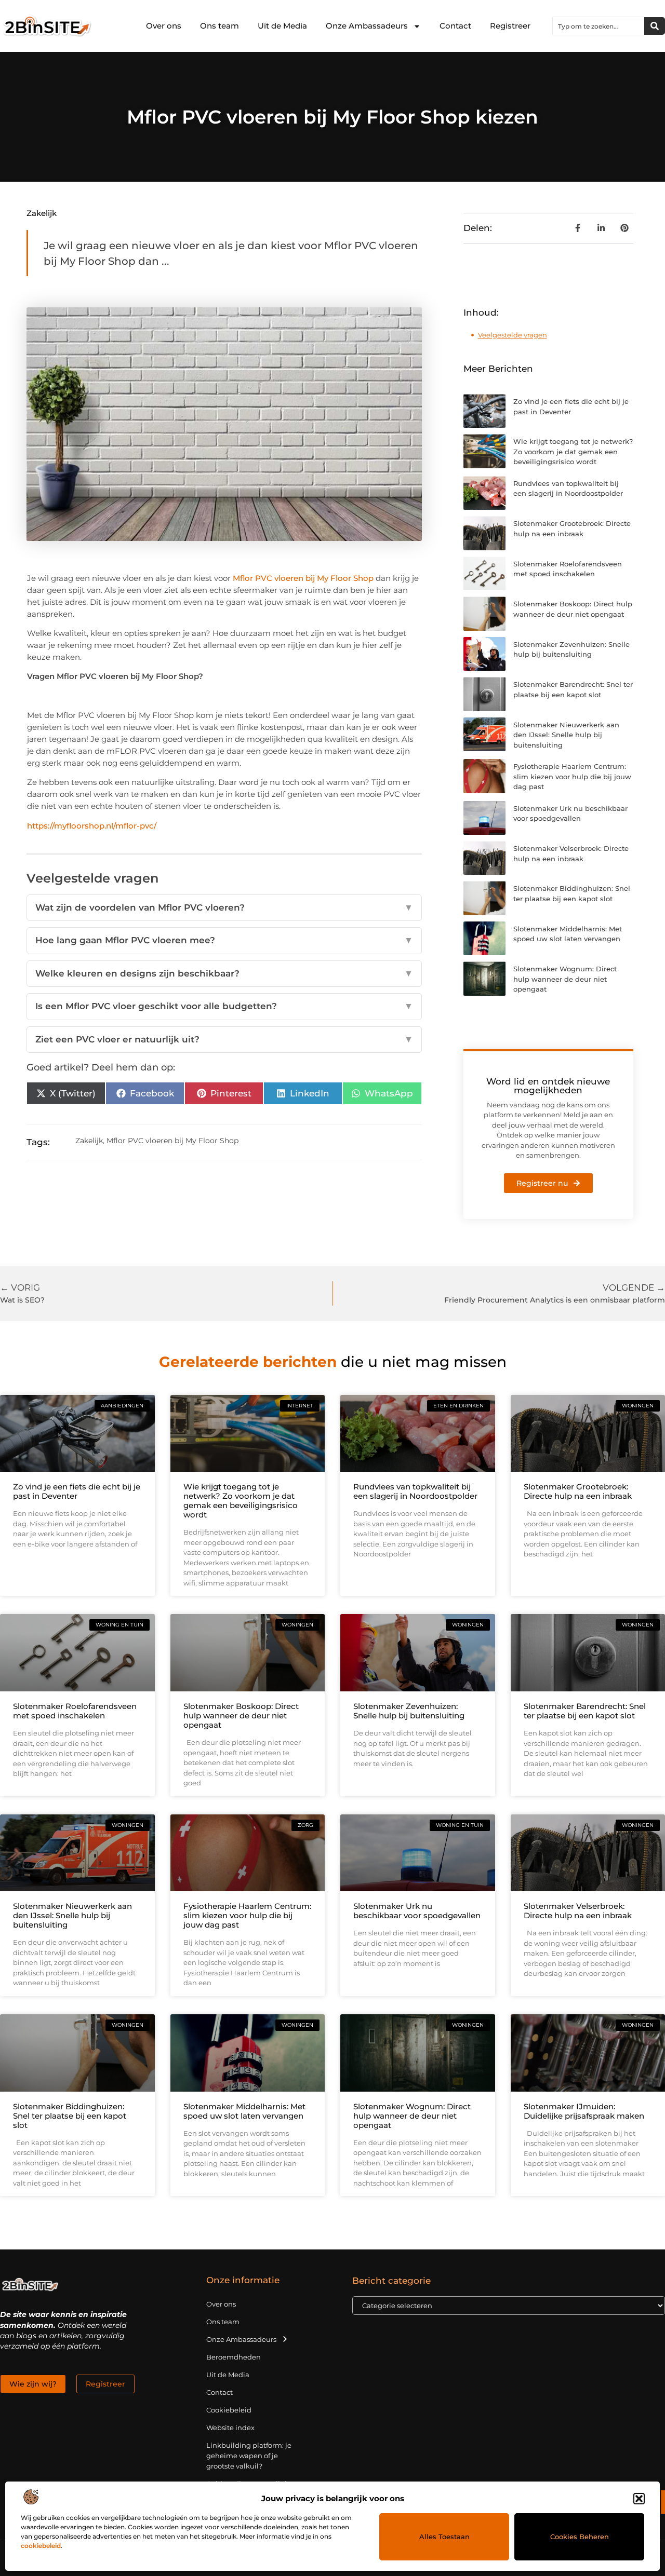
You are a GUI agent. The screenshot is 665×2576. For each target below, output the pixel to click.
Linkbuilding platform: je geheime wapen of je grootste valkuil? (249, 2456)
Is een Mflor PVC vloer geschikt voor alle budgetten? (224, 1006)
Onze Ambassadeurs (367, 26)
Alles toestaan (444, 2537)
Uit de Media (282, 26)
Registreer (510, 26)
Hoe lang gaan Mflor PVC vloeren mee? (224, 940)
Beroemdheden (234, 2357)
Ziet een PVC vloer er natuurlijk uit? (224, 1039)
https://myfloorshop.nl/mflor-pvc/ (92, 826)
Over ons (164, 26)
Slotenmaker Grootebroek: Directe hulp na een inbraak (578, 1491)
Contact (455, 26)
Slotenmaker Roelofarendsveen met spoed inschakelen (75, 1711)
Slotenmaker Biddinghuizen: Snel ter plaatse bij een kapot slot (70, 2116)
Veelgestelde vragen (513, 335)
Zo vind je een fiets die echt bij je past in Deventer (77, 1491)
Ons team (220, 26)
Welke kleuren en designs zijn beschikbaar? (224, 973)
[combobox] (598, 26)
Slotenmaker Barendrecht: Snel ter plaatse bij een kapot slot (585, 1711)
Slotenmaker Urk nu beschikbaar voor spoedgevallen (417, 1911)
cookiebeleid (41, 2546)
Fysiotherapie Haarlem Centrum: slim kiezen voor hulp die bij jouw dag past (572, 776)
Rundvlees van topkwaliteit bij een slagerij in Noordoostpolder (415, 1491)
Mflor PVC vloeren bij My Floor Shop (303, 578)
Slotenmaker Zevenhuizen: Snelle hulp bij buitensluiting (409, 1711)
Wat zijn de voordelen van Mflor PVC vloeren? (224, 907)
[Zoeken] (655, 26)
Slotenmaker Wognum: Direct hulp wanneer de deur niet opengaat (565, 979)
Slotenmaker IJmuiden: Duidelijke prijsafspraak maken (584, 2111)
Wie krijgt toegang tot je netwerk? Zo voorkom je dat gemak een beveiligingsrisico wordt (573, 451)
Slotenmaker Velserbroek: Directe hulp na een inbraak (578, 1911)
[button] (639, 2499)
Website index (230, 2428)
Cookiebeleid (229, 2410)
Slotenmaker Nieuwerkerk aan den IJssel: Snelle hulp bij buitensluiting (566, 735)
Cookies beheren (580, 2537)
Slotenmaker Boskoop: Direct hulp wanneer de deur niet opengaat (241, 1716)
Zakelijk (42, 213)
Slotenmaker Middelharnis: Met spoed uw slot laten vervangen (244, 2111)
